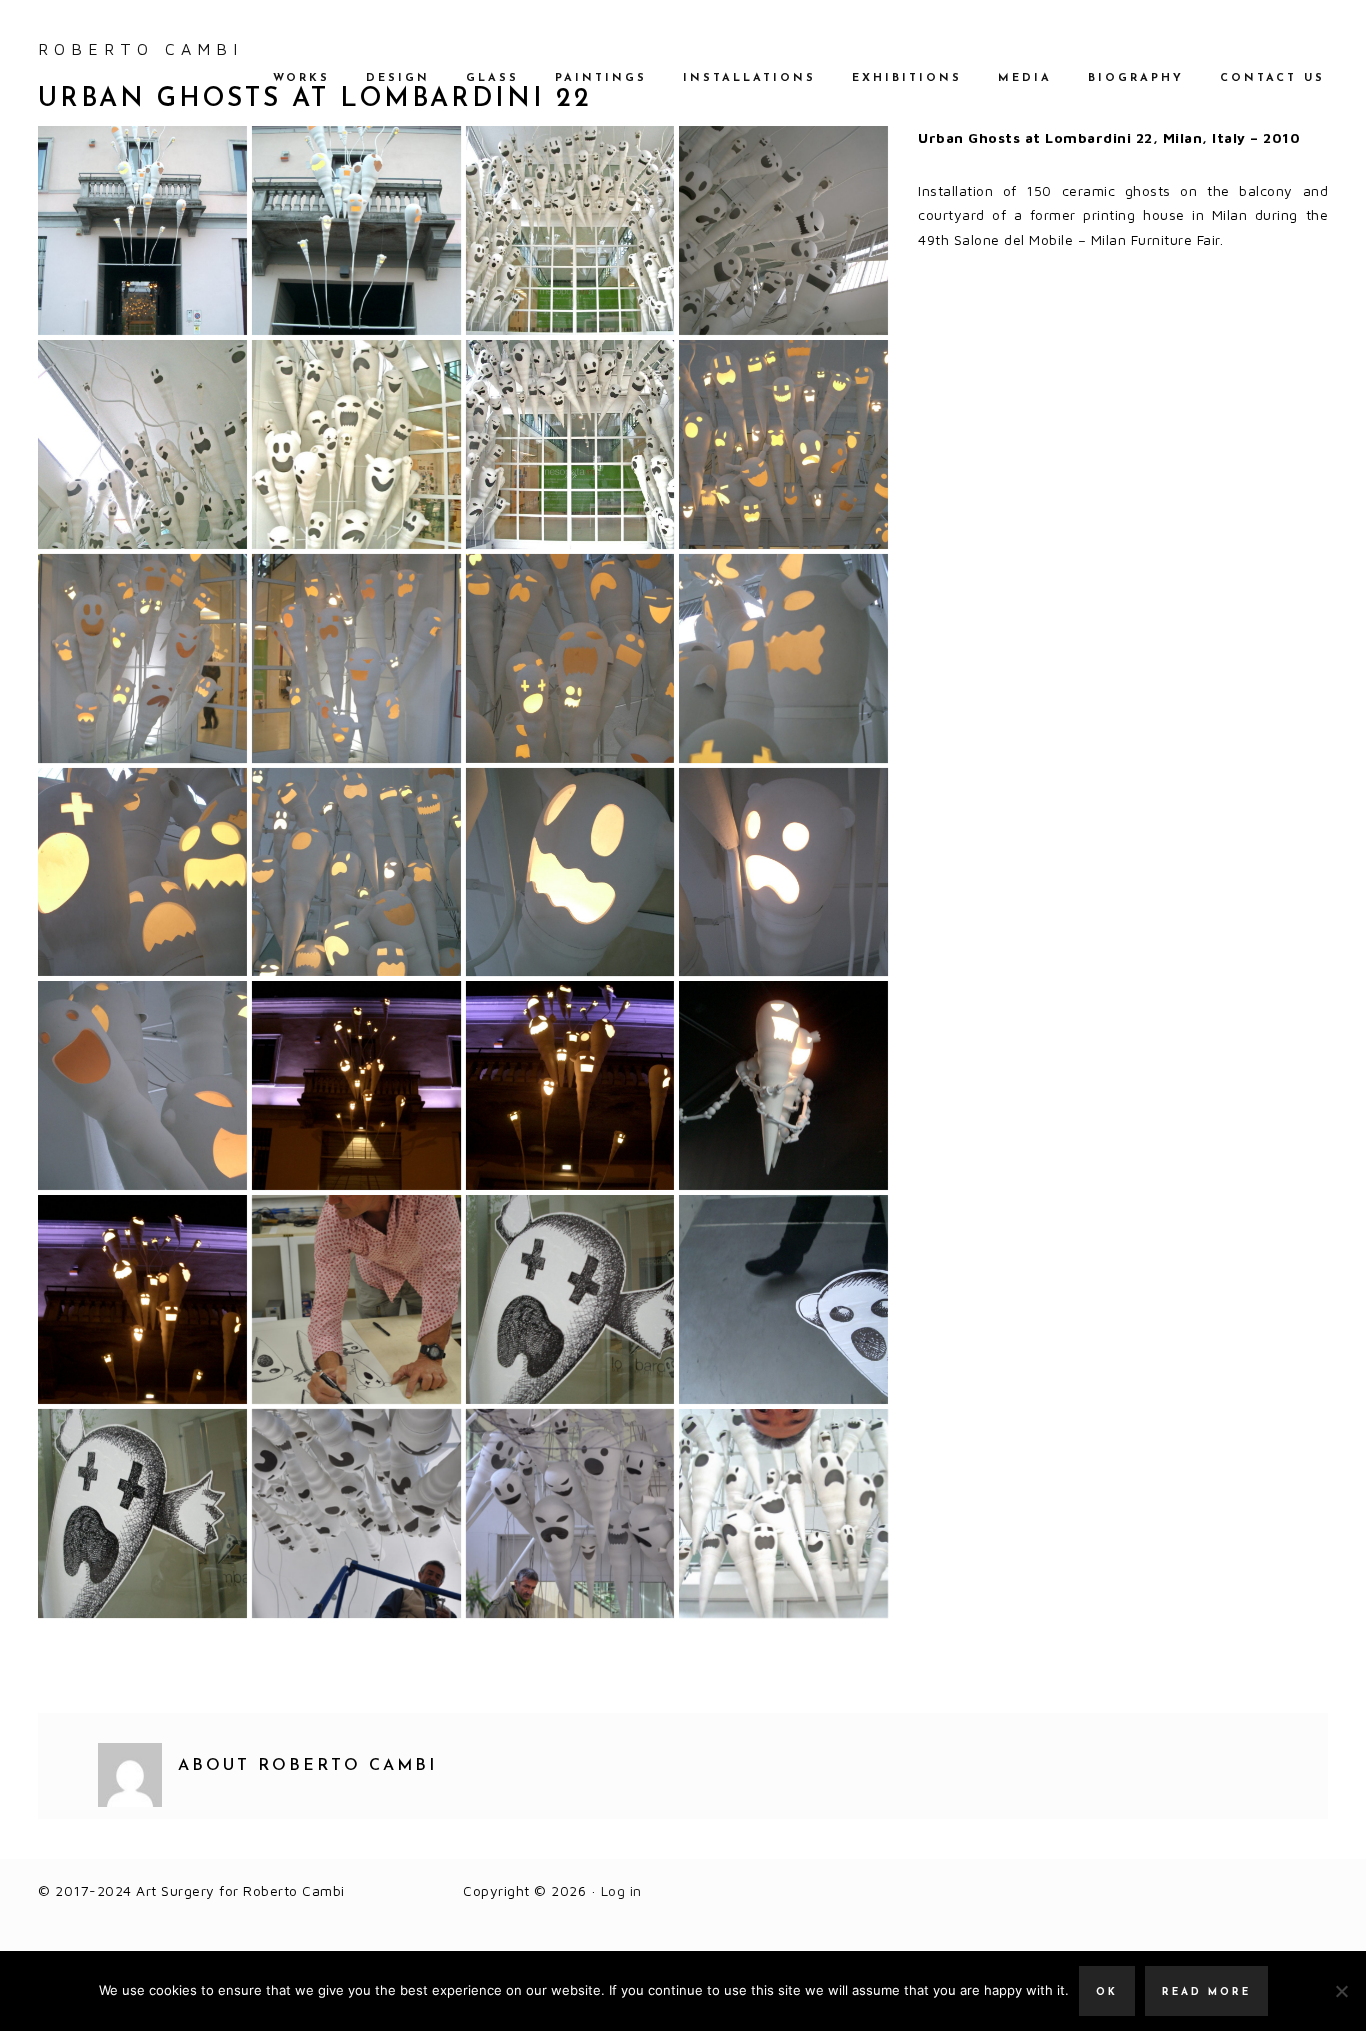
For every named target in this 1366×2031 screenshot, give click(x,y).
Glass (492, 78)
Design (398, 78)
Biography (1136, 78)
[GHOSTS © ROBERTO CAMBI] (142, 230)
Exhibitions (907, 78)
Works (301, 78)
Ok (1107, 1992)
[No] (1341, 1991)
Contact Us (1272, 78)
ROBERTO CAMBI (140, 49)
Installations (749, 78)
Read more (1206, 1992)
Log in (621, 1890)
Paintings (601, 78)
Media (1025, 78)
